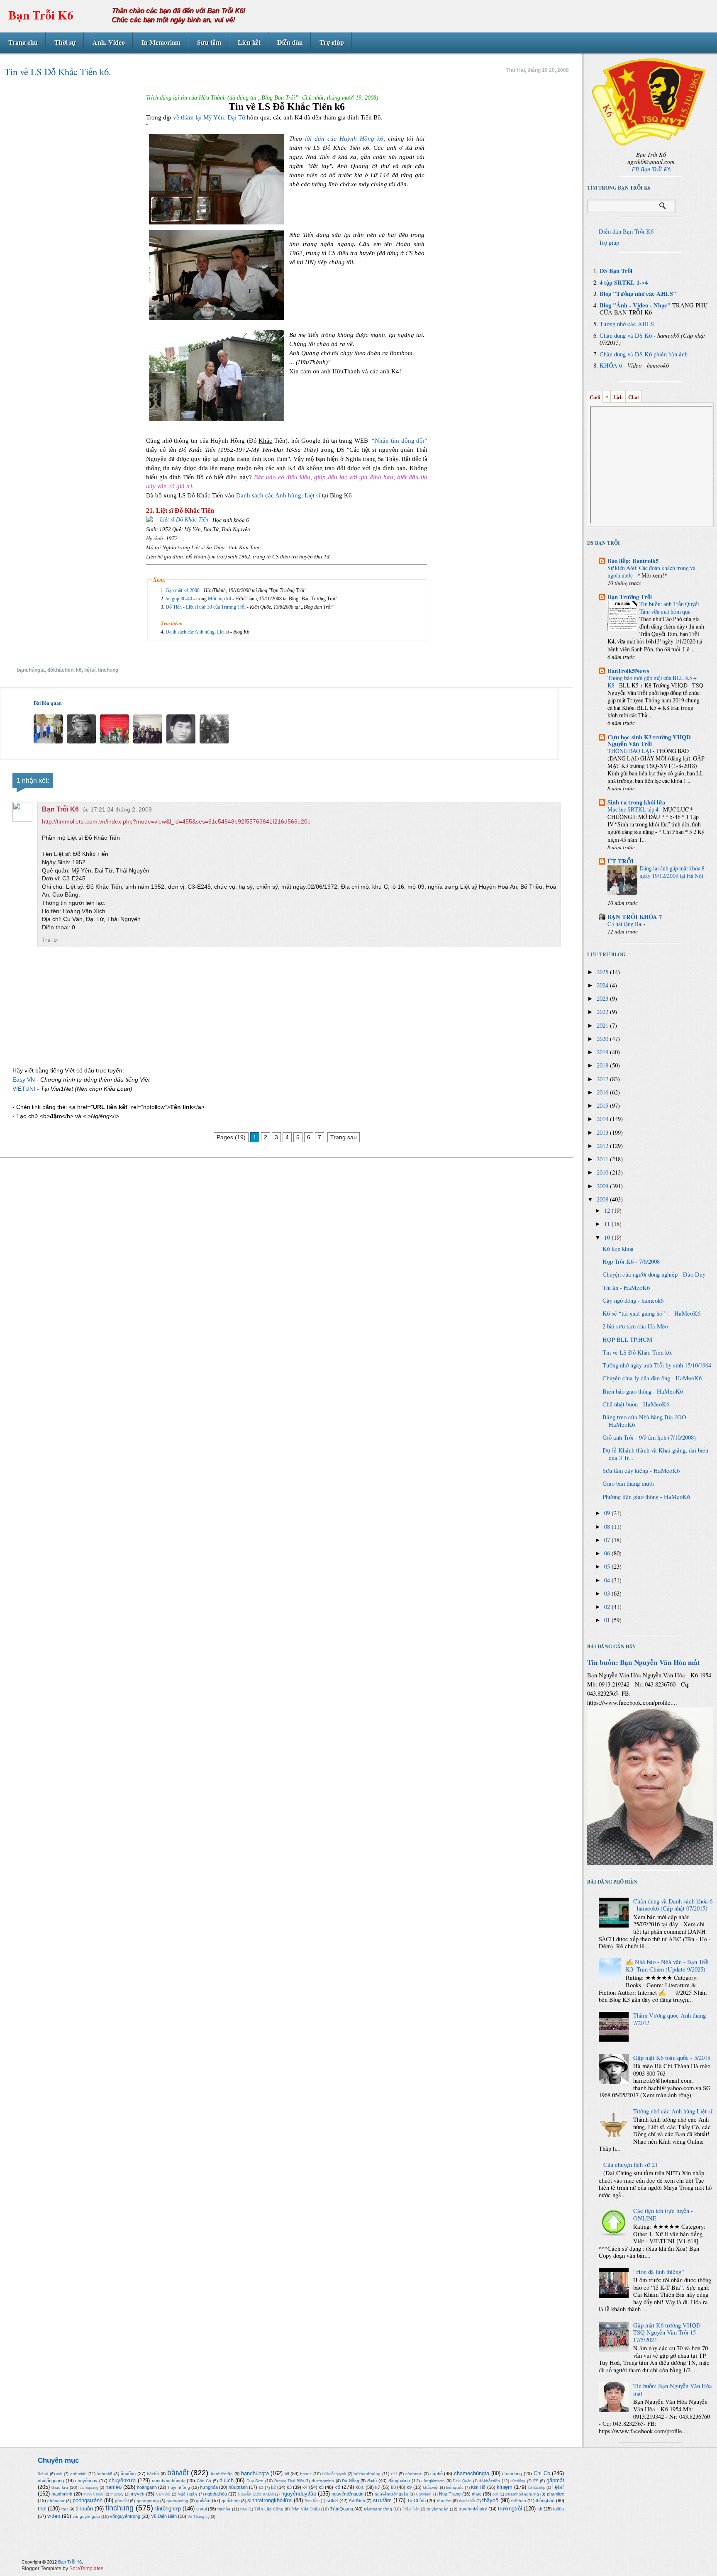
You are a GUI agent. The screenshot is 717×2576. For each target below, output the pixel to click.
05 (608, 1566)
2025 (603, 972)
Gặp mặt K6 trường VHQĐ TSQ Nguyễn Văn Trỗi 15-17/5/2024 (667, 2332)
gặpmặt (555, 2480)
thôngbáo (545, 2500)
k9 (409, 2487)
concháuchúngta (169, 2481)
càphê (437, 2474)
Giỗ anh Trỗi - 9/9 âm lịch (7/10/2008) (649, 1437)
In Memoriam (161, 42)
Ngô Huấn (187, 2494)
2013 (603, 1132)
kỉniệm (505, 2487)
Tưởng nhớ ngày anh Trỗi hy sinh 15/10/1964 (657, 1365)
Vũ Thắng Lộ (199, 2517)
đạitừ (372, 2481)
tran (244, 2509)
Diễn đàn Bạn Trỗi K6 (626, 231)
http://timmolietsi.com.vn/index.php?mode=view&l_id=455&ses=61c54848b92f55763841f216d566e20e (176, 821)
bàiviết (178, 2473)
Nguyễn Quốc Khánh (256, 2494)
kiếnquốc (455, 2487)
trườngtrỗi (510, 2509)
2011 (603, 1159)
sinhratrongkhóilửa (269, 2500)
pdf (495, 2494)
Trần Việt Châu (305, 2509)
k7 (378, 2487)
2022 (603, 1012)
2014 (603, 1119)
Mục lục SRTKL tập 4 (634, 809)
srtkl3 (332, 2500)
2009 (603, 1186)
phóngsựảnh (88, 2500)
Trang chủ (23, 42)
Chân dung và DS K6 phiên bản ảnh (644, 354)
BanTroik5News (628, 671)
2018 (603, 1065)
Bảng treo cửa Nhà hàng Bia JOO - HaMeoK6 (646, 1421)
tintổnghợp (168, 2509)
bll (287, 2474)
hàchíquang (88, 2488)
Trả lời (50, 940)
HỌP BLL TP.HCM (627, 1339)
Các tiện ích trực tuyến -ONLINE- (663, 2214)
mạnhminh (62, 2494)
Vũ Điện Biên (164, 2516)
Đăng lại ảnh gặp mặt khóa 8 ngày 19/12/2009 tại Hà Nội (672, 872)
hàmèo (113, 2487)
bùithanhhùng (367, 2474)
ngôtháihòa (216, 2494)
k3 (289, 2487)
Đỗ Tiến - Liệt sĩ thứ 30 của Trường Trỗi (206, 607)
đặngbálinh (399, 2481)
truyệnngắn (438, 2509)
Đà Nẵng (351, 2481)
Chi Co (542, 2473)
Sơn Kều (312, 2501)
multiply (117, 2494)
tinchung (108, 670)
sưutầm (382, 2500)
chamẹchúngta (472, 2473)
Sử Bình (357, 2501)
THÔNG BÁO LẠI (630, 751)
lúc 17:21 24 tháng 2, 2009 (117, 809)
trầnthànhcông (378, 2509)
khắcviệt (431, 2487)
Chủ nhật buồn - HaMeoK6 (636, 1404)
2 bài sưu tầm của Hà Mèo (635, 1326)
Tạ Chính (416, 2500)
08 (608, 1527)
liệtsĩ (90, 670)
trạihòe (224, 2509)
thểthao (519, 2501)
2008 (603, 1199)
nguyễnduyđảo (299, 2494)
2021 (603, 1025)
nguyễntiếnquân (348, 2494)
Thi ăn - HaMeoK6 (626, 1288)
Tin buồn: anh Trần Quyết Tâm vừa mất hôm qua (669, 608)
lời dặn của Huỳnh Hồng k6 (344, 139)
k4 (305, 2487)
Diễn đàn (290, 42)
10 (608, 1237)
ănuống (128, 2474)
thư (65, 2509)
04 (608, 1580)
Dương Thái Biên (289, 2481)
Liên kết (249, 42)
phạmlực (556, 2494)
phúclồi (122, 2501)
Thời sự (65, 42)
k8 (393, 2487)
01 (608, 1620)
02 (608, 1607)
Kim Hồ (478, 2487)
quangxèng (177, 2501)
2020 (603, 1039)
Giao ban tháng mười (628, 1483)
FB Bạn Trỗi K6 (651, 169)
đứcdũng (518, 2481)
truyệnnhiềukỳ (473, 2509)
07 (608, 1540)
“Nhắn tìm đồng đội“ (400, 441)
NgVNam (424, 2494)
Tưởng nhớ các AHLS (627, 324)
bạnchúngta (31, 670)
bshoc (306, 2474)
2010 (603, 1172)
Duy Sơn (255, 2481)
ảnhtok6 (105, 2474)
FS (536, 2481)
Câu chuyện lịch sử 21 (630, 2165)
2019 (603, 1052)
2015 (603, 1105)
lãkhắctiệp (537, 2488)
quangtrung (148, 2501)
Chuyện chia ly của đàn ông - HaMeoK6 (652, 1378)
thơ (42, 2509)
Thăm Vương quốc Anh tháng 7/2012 (669, 2019)
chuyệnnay (86, 2481)
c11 (394, 2474)
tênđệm (444, 2501)
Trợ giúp (332, 42)
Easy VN (24, 1080)
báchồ (153, 2474)
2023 (603, 998)
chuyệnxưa (122, 2480)
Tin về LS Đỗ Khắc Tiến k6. (638, 1352)
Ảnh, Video (109, 42)
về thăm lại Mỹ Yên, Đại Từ (208, 117)
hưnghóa (209, 2487)
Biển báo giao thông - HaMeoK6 (643, 1391)
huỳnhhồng (179, 2487)
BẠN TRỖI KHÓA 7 (635, 917)
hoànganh (147, 2487)
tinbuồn (84, 2509)
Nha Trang (450, 2494)
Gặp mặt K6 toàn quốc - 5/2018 (672, 2058)
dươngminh (323, 2481)
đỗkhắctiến (60, 670)
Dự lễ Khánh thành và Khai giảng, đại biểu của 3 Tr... (655, 1454)
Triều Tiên (411, 2509)
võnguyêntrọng (125, 2516)
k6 (79, 670)
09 (608, 1513)
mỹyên (138, 2494)
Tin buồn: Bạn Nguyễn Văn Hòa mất (644, 1662)
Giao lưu (60, 2487)
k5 (321, 2487)
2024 (603, 985)
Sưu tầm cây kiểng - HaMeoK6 (641, 1471)
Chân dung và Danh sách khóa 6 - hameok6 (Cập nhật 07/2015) (673, 1905)
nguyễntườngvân (391, 2494)
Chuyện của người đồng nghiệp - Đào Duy (654, 1274)
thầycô (490, 2500)
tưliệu (558, 2509)
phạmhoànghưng (522, 2494)
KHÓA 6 (611, 365)
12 (608, 1210)
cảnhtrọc (414, 2474)
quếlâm (203, 2500)
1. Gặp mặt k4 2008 (181, 590)
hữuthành (238, 2487)
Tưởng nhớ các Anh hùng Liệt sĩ (673, 2111)
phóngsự (56, 2501)
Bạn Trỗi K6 (41, 15)
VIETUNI (24, 1089)
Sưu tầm (209, 42)
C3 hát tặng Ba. (626, 924)
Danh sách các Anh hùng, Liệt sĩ (198, 632)
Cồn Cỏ (204, 2481)
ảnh (59, 2474)
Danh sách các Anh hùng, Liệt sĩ (279, 495)
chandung (512, 2474)
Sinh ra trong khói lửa (636, 802)
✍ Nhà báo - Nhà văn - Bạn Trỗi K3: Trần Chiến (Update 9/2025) (667, 1966)
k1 (261, 2487)
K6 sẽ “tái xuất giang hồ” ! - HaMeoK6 (651, 1313)
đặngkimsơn (433, 2481)
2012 (603, 1146)
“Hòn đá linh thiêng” (659, 2272)
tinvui (201, 2509)
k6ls (360, 2487)
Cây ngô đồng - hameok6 (633, 1300)
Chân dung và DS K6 (626, 335)
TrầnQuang (341, 2509)
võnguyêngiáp (86, 2516)
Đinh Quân (462, 2481)
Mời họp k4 (220, 599)
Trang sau (344, 1137)
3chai (43, 2474)
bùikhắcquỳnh (334, 2474)
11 (608, 1224)
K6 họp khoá (618, 1249)
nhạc (477, 2494)
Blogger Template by (62, 2569)
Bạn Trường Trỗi (630, 597)
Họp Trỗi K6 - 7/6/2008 (631, 1261)
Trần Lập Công (269, 2509)
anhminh (78, 2474)
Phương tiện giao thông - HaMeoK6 (646, 1497)
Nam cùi (163, 2494)
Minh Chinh (93, 2494)
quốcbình (231, 2501)
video (54, 2516)
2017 (603, 1079)
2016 (603, 1092)
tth (540, 2509)
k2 (273, 2487)
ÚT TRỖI (621, 861)
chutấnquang (51, 2481)
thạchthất (467, 2501)
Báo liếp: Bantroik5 (633, 561)
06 (608, 1553)
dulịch (227, 2480)
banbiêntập (222, 2474)
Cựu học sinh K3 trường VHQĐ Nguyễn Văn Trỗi (649, 740)
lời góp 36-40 (179, 599)
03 (608, 1593)
